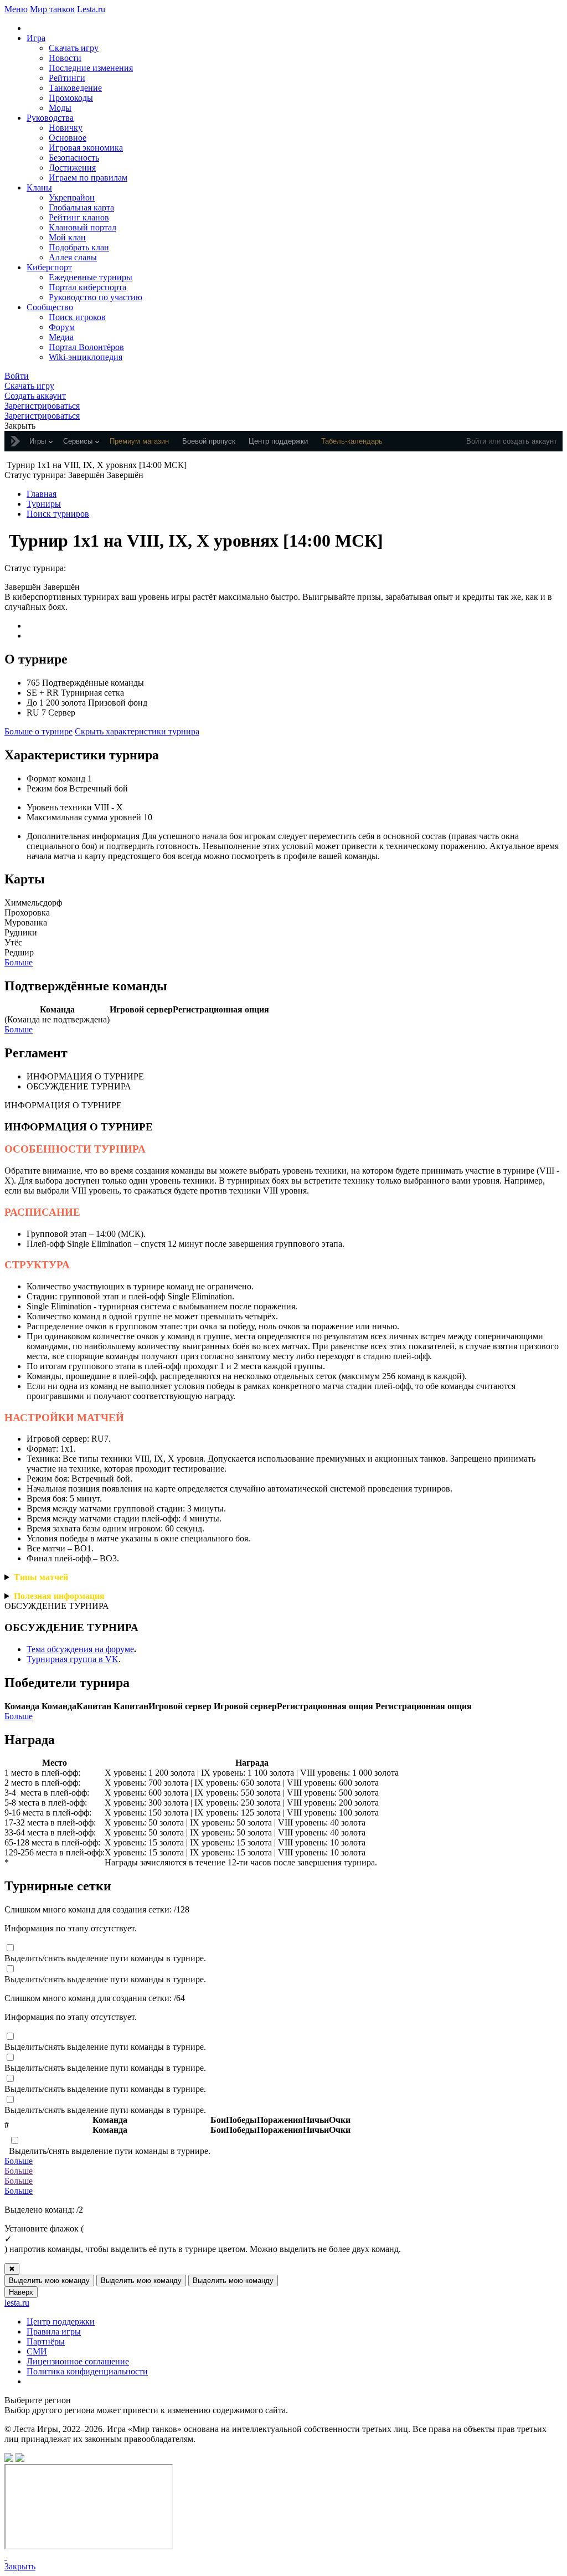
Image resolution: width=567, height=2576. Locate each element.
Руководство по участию (96, 297)
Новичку (66, 128)
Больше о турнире (38, 731)
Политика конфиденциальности (87, 2371)
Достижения (72, 168)
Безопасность (74, 158)
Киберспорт (49, 267)
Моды (60, 108)
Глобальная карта (81, 207)
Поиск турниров (58, 514)
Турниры (44, 504)
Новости (65, 58)
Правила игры (54, 2331)
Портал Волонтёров (86, 347)
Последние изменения (91, 68)
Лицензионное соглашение (78, 2361)
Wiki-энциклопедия (86, 357)
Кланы (39, 187)
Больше (19, 962)
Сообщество (50, 307)
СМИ (37, 2351)
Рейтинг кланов (79, 217)
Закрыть (20, 2566)
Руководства (50, 118)
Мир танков (52, 9)
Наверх (21, 2292)
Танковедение (75, 88)
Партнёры (46, 2341)
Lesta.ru (91, 9)
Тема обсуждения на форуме (80, 1649)
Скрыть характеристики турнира (137, 731)
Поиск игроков (77, 317)
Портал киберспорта (87, 287)
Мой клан (67, 237)
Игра (36, 38)
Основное (68, 138)
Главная (42, 494)
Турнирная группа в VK (73, 1659)
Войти (476, 441)
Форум (62, 327)
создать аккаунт (530, 441)
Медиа (61, 337)
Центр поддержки (61, 2322)
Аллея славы (73, 257)
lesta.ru (17, 2303)
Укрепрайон (72, 197)
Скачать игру (74, 48)
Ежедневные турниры (91, 277)
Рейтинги (67, 78)
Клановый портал (83, 227)
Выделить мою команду (49, 2281)
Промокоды (71, 98)
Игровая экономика (86, 148)
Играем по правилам (88, 178)
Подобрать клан (79, 247)
